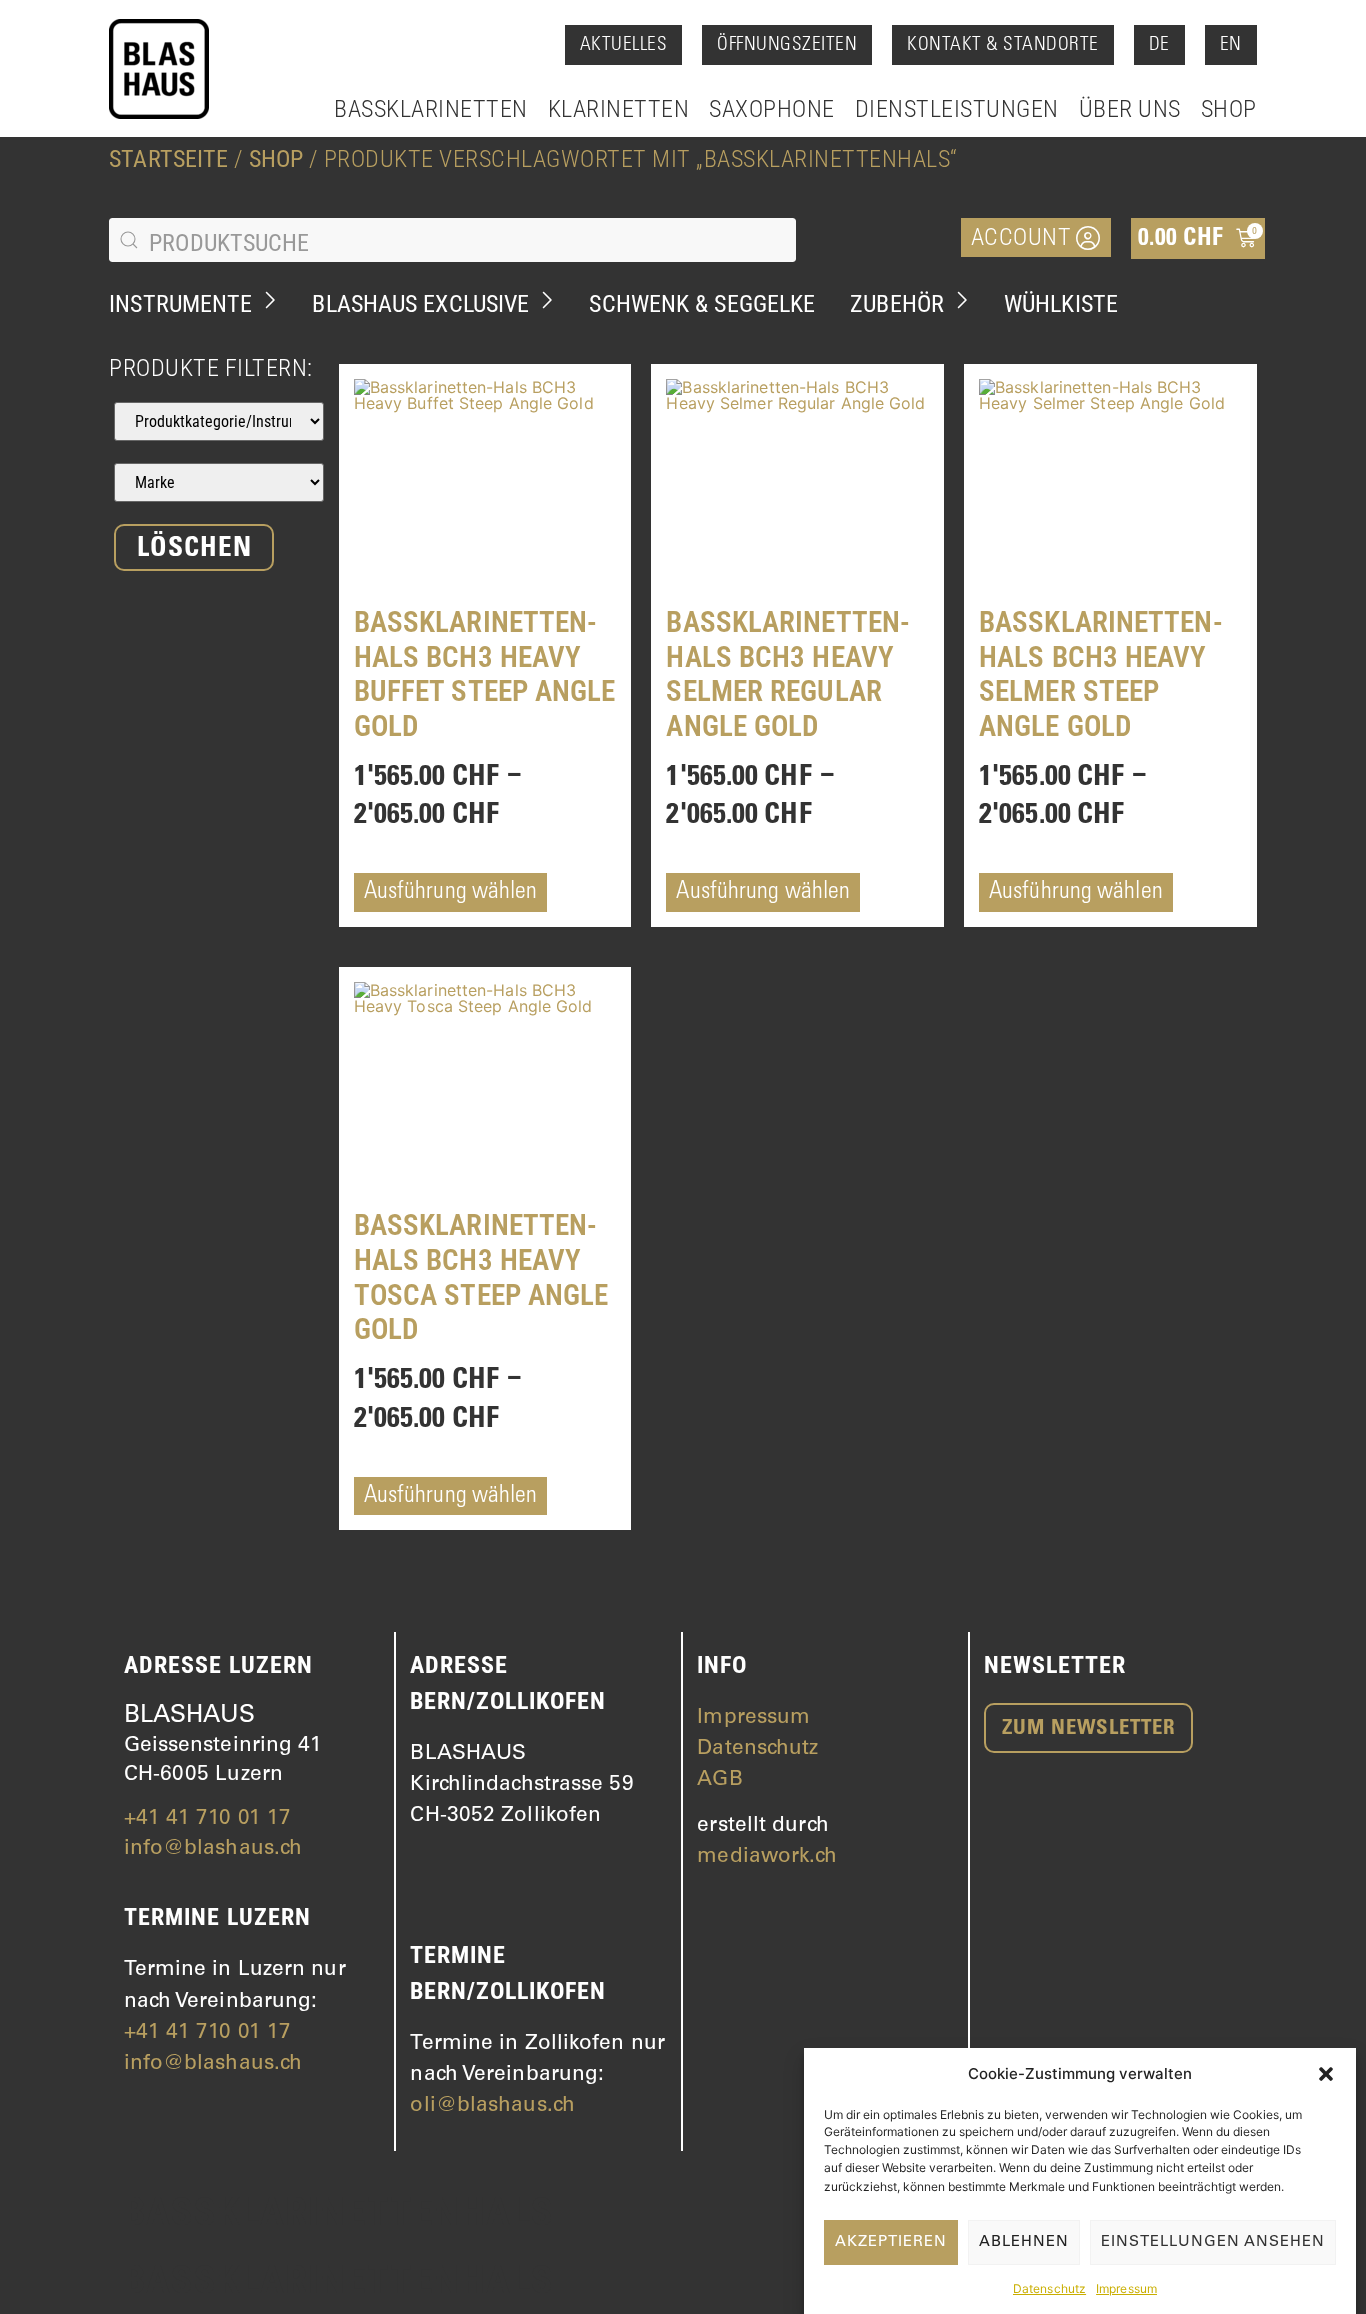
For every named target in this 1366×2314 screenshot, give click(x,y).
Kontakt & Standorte (1003, 45)
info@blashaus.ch (213, 1849)
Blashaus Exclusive (420, 304)
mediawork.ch (767, 1857)
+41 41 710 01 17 (208, 1819)
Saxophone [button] (772, 109)
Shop (1229, 109)
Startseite (168, 159)
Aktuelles (624, 45)
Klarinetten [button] (619, 109)
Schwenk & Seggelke (702, 304)
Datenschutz (1049, 2288)
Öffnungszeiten (787, 45)
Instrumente (180, 304)
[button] (1326, 2074)
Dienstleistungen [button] (957, 109)
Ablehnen (1024, 2242)
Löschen (194, 550)
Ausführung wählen (451, 893)
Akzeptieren (891, 2242)
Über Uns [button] (1130, 109)
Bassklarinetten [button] (431, 109)
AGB (719, 1780)
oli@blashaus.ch (492, 2106)
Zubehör (897, 304)
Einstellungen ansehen (1213, 2242)
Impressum (1126, 2288)
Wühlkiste (1061, 304)
